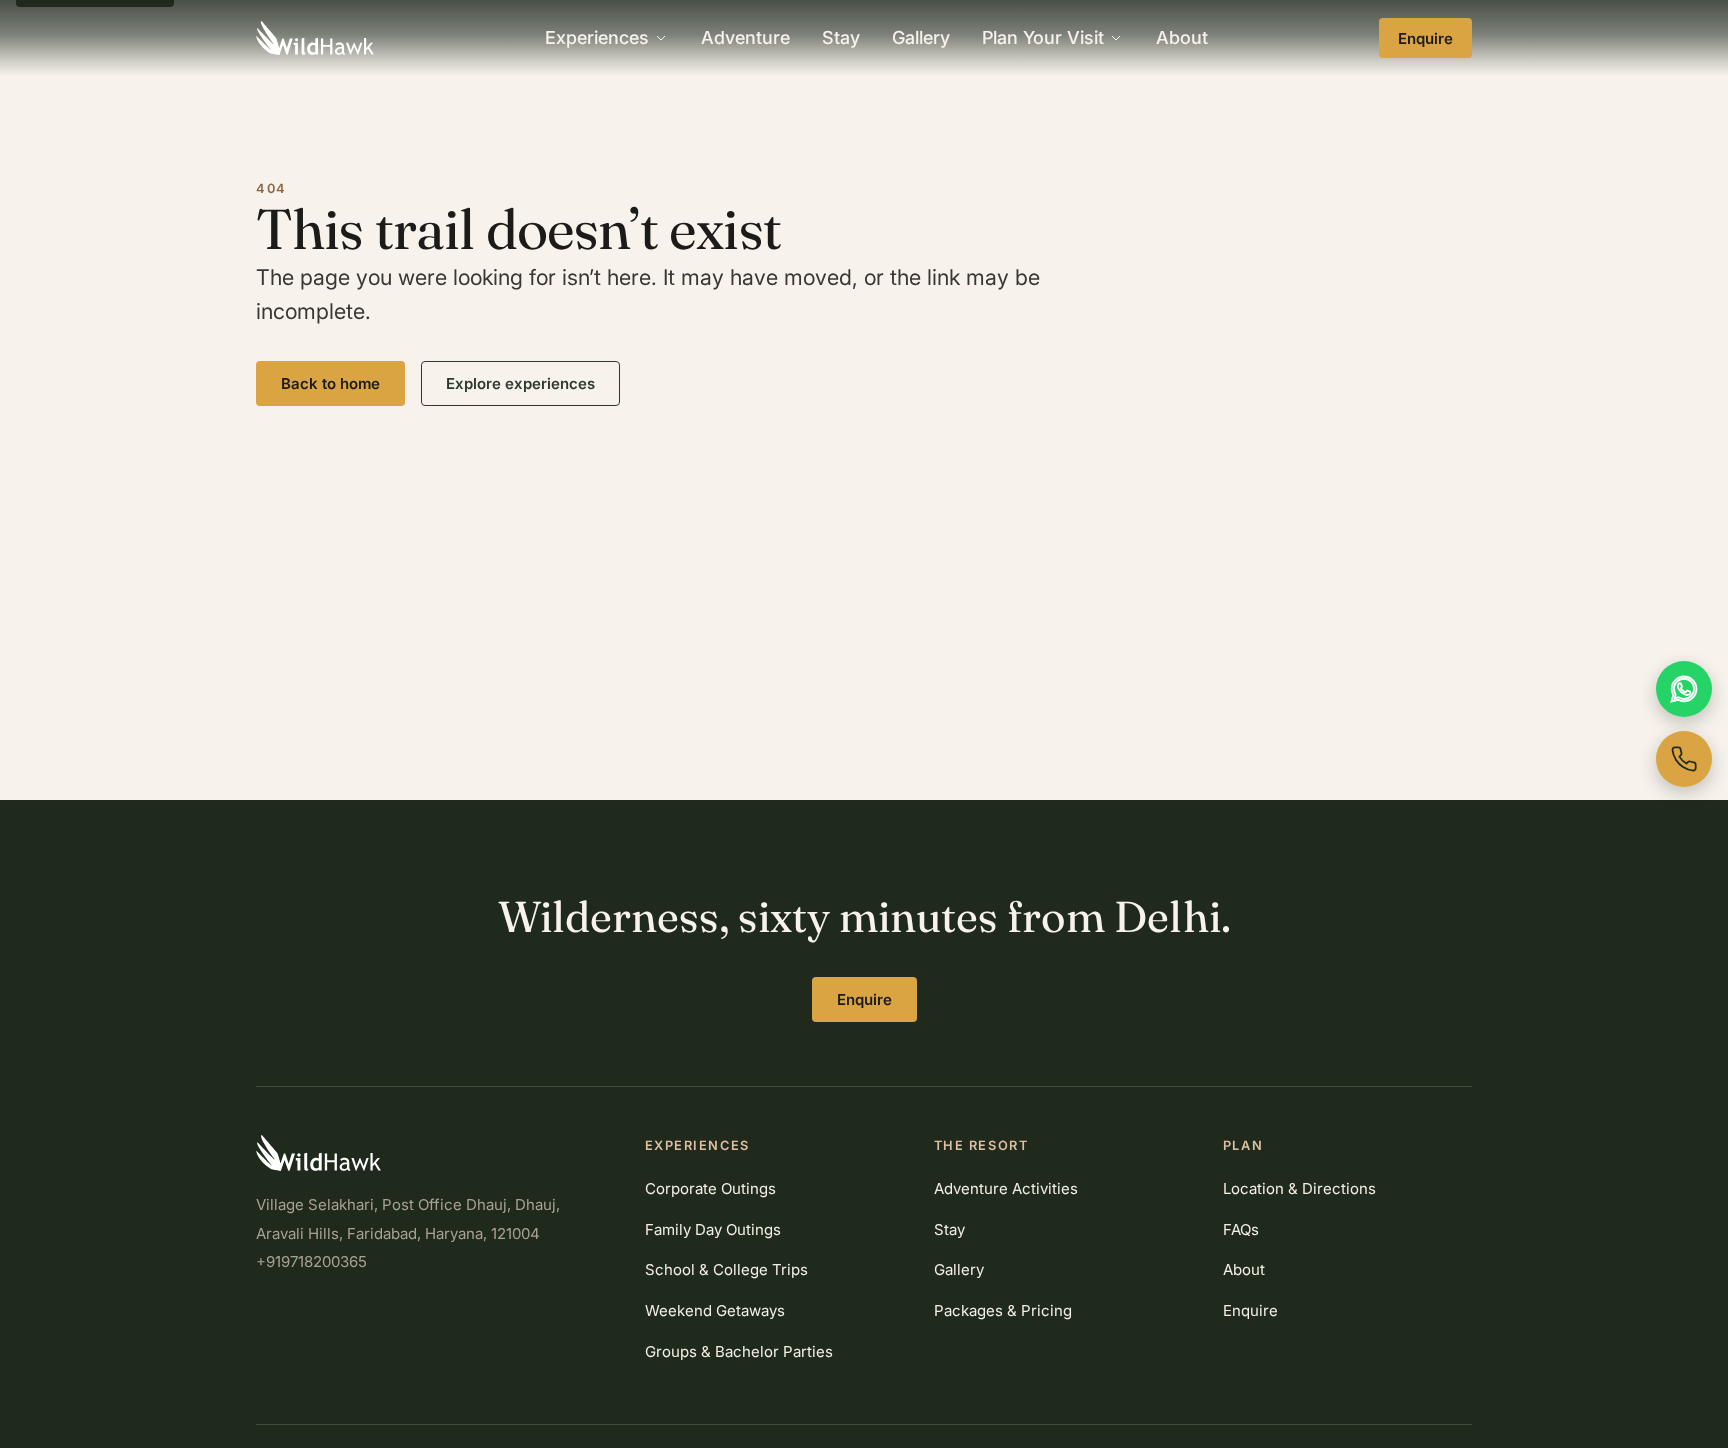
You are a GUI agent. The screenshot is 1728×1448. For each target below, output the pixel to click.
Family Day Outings (713, 1229)
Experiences (597, 37)
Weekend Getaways (715, 1310)
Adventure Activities (1006, 1188)
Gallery (921, 37)
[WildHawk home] (315, 38)
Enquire (1425, 38)
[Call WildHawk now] (1684, 759)
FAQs (1241, 1229)
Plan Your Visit (1043, 37)
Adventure (745, 37)
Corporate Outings (710, 1188)
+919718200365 (311, 1261)
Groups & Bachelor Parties (739, 1351)
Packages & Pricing (1003, 1310)
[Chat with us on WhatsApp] (1684, 689)
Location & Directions (1299, 1188)
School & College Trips (726, 1269)
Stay (841, 37)
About (1182, 37)
